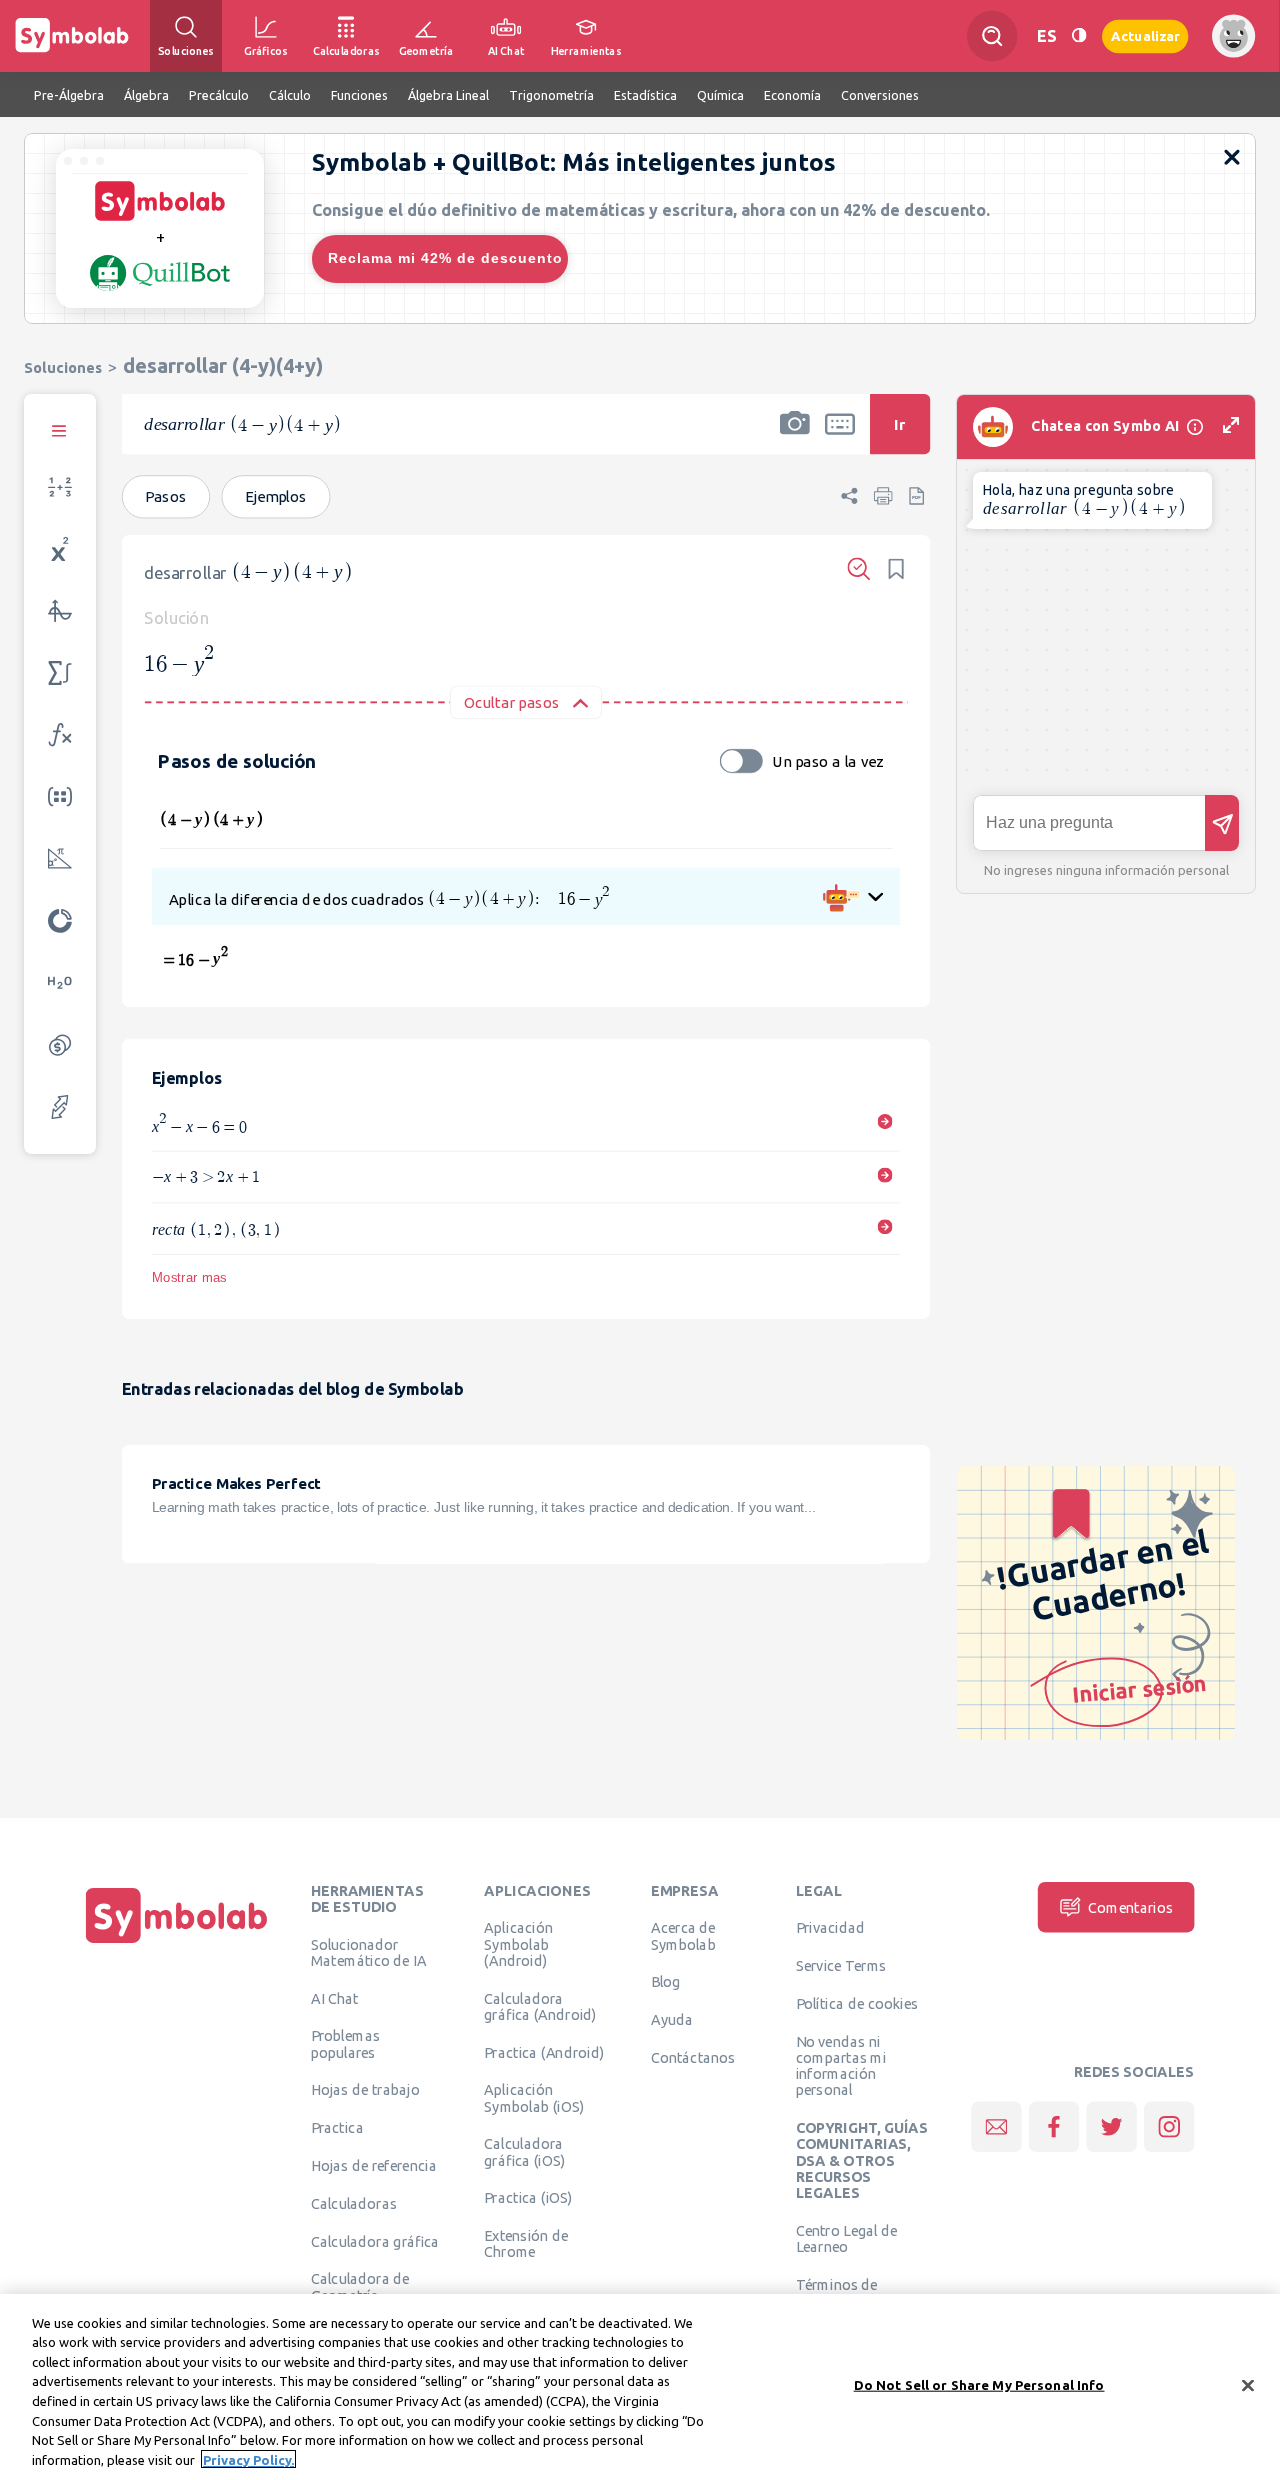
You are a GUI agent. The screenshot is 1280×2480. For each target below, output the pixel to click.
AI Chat (335, 1998)
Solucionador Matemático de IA (369, 1952)
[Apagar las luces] (1079, 35)
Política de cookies (857, 2003)
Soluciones (63, 367)
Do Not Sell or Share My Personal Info (979, 2385)
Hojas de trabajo (365, 2090)
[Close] (1248, 2385)
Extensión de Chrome (526, 2244)
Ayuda (672, 2020)
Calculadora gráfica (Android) (540, 2006)
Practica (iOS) (528, 2198)
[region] (640, 2387)
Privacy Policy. (248, 2459)
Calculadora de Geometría (360, 2287)
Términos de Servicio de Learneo (859, 2292)
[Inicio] (177, 1943)
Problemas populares (345, 2044)
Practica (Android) (544, 2052)
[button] (795, 437)
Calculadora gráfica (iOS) (524, 2152)
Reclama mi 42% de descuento (445, 258)
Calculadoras (354, 2203)
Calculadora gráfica (375, 2241)
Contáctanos (693, 2057)
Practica (337, 2128)
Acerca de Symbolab (683, 1936)
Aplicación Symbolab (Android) (518, 1944)
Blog (666, 1982)
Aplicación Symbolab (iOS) (534, 2098)
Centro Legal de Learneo (847, 2238)
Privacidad (830, 1928)
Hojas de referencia (374, 2165)
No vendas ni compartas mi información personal (841, 2065)
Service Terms (841, 1966)
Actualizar (1145, 35)
